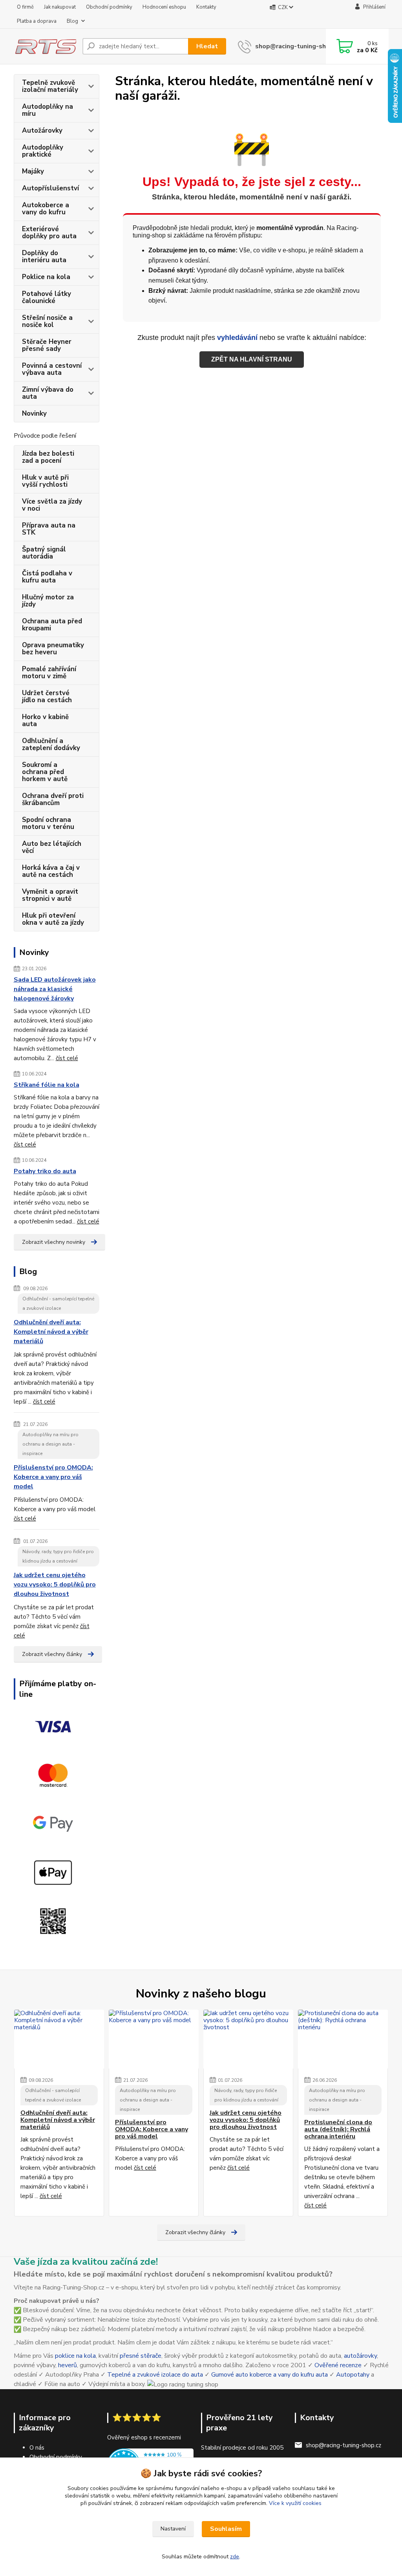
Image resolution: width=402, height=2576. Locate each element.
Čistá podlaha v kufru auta (47, 577)
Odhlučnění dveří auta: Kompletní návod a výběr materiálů (51, 1332)
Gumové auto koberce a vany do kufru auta (270, 2375)
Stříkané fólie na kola (47, 1085)
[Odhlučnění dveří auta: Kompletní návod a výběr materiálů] (59, 2039)
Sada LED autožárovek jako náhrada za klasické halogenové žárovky (55, 989)
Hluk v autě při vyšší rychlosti (45, 481)
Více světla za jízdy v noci (52, 505)
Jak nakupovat (60, 7)
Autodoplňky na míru (48, 110)
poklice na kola (75, 2356)
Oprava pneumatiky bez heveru (53, 649)
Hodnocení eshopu (164, 7)
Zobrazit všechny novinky (54, 1242)
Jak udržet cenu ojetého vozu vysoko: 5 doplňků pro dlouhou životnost (55, 1585)
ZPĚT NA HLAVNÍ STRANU (252, 359)
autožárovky (360, 2356)
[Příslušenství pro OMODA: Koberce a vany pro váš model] (154, 2039)
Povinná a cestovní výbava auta (52, 369)
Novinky (34, 414)
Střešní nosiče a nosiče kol (47, 321)
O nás (37, 2448)
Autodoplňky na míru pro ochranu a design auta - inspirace (50, 1444)
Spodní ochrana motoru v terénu (48, 823)
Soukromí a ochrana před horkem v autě (45, 772)
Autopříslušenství (50, 188)
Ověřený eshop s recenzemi (144, 2437)
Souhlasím (226, 2529)
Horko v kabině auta (45, 720)
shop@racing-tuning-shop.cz (298, 46)
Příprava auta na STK (49, 529)
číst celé (67, 1058)
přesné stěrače (141, 2356)
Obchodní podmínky (109, 7)
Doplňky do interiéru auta (44, 257)
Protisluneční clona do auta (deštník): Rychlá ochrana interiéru (338, 2130)
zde (235, 2557)
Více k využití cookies (295, 2503)
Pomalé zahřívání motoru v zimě (49, 673)
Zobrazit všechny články (52, 1654)
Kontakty (206, 7)
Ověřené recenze (338, 2365)
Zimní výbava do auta (48, 393)
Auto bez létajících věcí (52, 847)
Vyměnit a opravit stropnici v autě (50, 895)
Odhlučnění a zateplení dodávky (51, 744)
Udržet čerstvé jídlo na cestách (47, 696)
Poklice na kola (46, 277)
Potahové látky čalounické (47, 297)
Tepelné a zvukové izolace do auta (155, 2375)
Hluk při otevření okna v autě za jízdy (53, 919)
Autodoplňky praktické (43, 151)
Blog (72, 21)
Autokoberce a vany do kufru (46, 209)
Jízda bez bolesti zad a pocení (48, 457)
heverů (68, 2365)
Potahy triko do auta (45, 1171)
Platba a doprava (37, 21)
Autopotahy (353, 2375)
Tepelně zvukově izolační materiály (50, 86)
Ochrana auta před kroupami (52, 625)
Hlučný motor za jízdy (48, 601)
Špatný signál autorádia (44, 553)
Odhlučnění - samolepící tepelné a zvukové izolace (58, 1304)
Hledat (207, 46)
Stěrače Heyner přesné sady (47, 345)
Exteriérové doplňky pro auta (49, 233)
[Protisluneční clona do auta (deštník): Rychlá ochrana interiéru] (343, 2039)
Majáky (33, 171)
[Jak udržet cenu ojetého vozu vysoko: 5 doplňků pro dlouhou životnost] (248, 2039)
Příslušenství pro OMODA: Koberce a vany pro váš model (53, 1477)
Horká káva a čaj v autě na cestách (51, 871)
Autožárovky (42, 131)
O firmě (25, 7)
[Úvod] (45, 46)
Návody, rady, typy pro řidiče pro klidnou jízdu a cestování (58, 1556)
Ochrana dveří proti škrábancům (53, 799)
